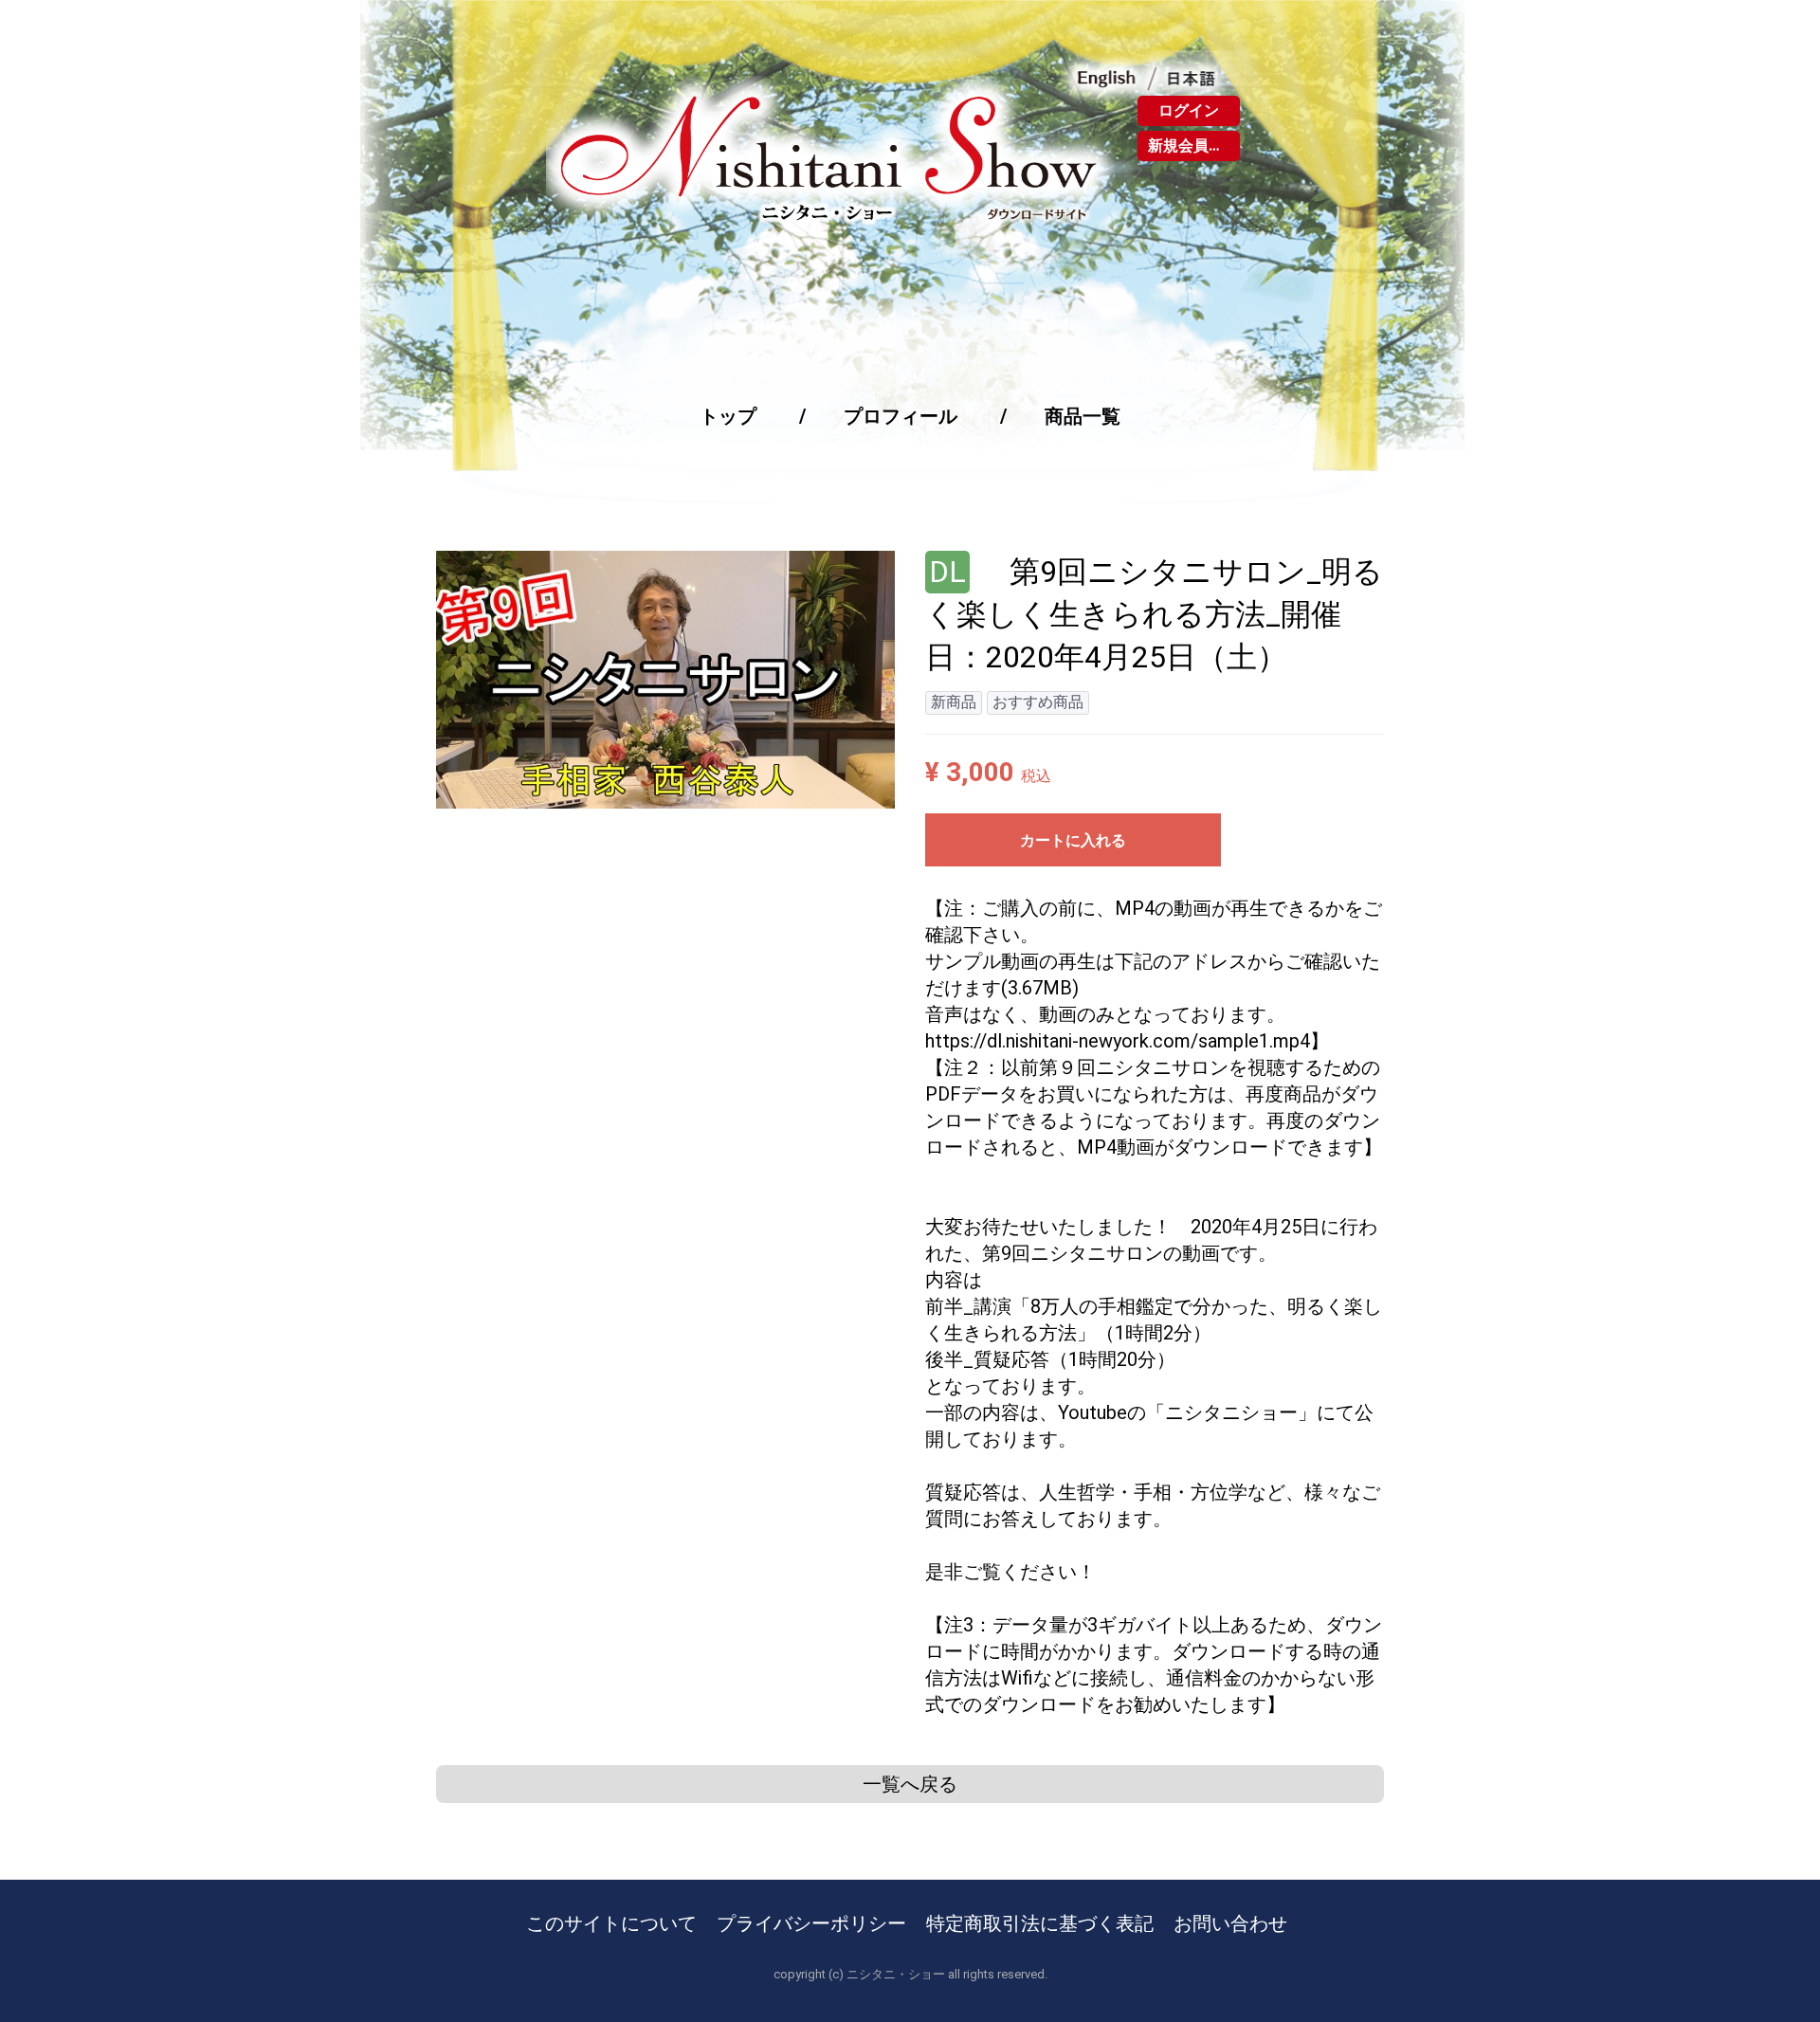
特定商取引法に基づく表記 (1040, 1923)
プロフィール (901, 416)
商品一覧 (1083, 416)
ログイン (1189, 110)
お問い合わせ (1230, 1923)
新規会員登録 (1193, 146)
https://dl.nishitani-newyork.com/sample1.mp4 (1118, 1041)
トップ (728, 416)
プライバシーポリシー (811, 1923)
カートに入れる (1073, 840)
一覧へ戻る (910, 1784)
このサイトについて (611, 1923)
